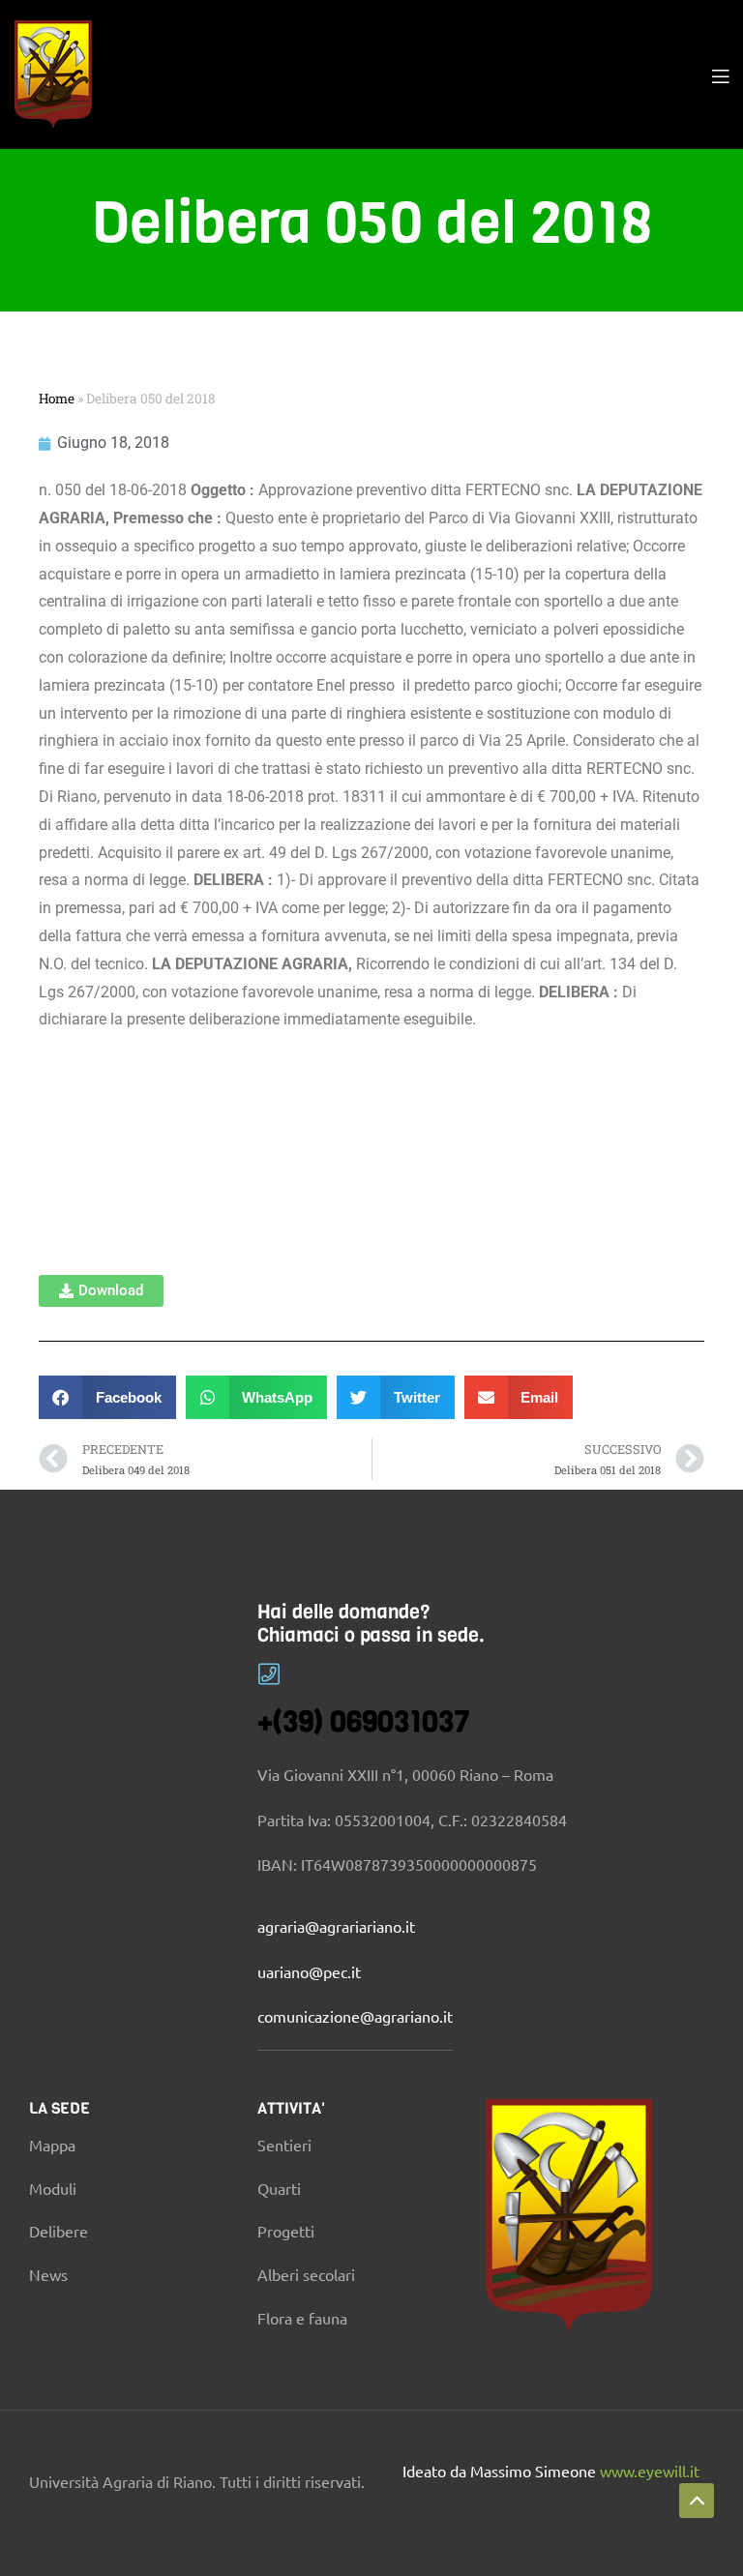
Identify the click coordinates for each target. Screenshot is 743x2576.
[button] (101, 1291)
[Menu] (720, 74)
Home (57, 399)
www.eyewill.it (650, 2471)
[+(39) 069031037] (269, 1674)
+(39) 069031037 (364, 1722)
